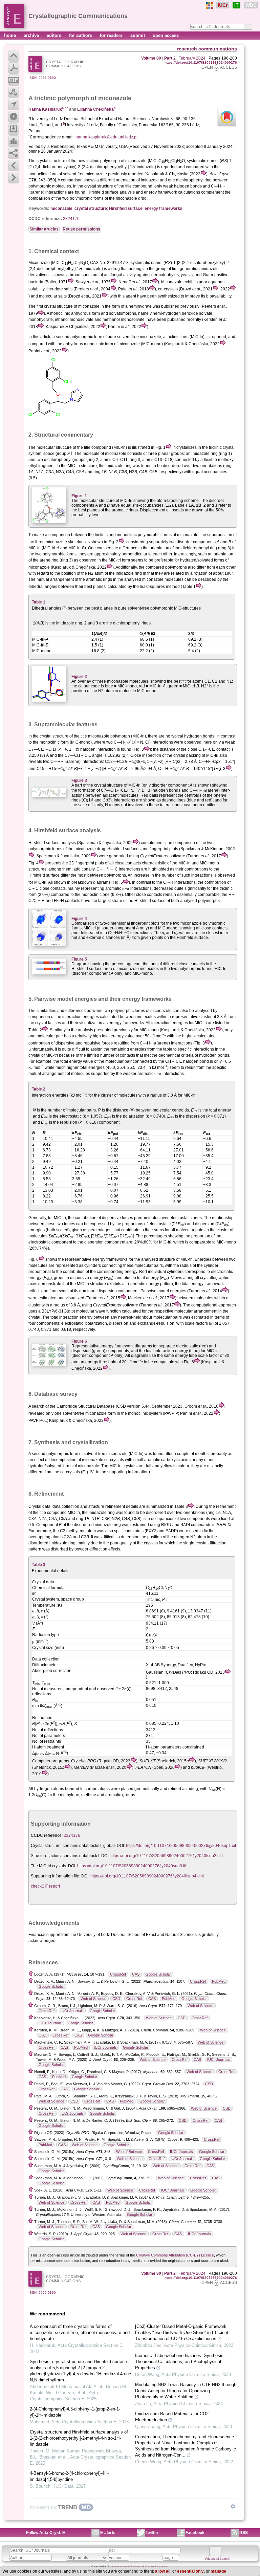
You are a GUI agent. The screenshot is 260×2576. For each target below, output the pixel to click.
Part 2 (170, 58)
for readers (112, 35)
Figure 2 (79, 677)
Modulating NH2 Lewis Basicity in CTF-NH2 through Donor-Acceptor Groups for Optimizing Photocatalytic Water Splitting (186, 2391)
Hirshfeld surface (126, 208)
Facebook (195, 2533)
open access (166, 35)
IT (236, 5)
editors (55, 35)
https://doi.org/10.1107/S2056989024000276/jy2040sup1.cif (181, 1846)
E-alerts (108, 2533)
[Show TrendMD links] (233, 2506)
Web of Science (93, 1999)
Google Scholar (158, 1974)
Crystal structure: (46, 1846)
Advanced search (217, 2559)
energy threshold (101, 1362)
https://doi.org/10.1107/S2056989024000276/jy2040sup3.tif (132, 1866)
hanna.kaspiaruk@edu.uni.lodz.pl (106, 137)
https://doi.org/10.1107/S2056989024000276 (201, 62)
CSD (116, 1999)
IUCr (223, 5)
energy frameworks (164, 208)
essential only (190, 2571)
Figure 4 (79, 919)
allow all (163, 2571)
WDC (251, 5)
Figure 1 (79, 496)
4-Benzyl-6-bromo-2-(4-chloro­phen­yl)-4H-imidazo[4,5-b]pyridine (69, 2476)
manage (218, 2571)
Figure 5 (79, 959)
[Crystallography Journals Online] (209, 5)
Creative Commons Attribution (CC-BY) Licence (175, 2255)
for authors (81, 35)
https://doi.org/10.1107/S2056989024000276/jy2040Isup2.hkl (167, 1856)
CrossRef (118, 1974)
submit (138, 35)
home (11, 35)
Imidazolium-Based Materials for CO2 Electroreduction (172, 2417)
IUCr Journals (72, 2011)
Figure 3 (79, 780)
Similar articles (44, 229)
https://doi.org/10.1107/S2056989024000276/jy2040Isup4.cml (147, 1876)
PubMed (219, 1981)
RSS (244, 2533)
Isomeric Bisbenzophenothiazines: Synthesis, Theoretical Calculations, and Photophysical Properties (180, 2362)
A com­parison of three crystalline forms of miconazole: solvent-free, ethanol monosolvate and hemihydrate (80, 2332)
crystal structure (51, 161)
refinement (115, 1506)
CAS (136, 1974)
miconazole (61, 208)
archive (32, 35)
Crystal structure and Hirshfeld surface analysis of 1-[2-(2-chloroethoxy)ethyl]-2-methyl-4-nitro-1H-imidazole (79, 2438)
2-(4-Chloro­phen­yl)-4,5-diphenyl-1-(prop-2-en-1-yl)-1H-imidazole (75, 2412)
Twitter (152, 2533)
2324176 (71, 219)
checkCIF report (45, 1886)
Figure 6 (79, 1341)
